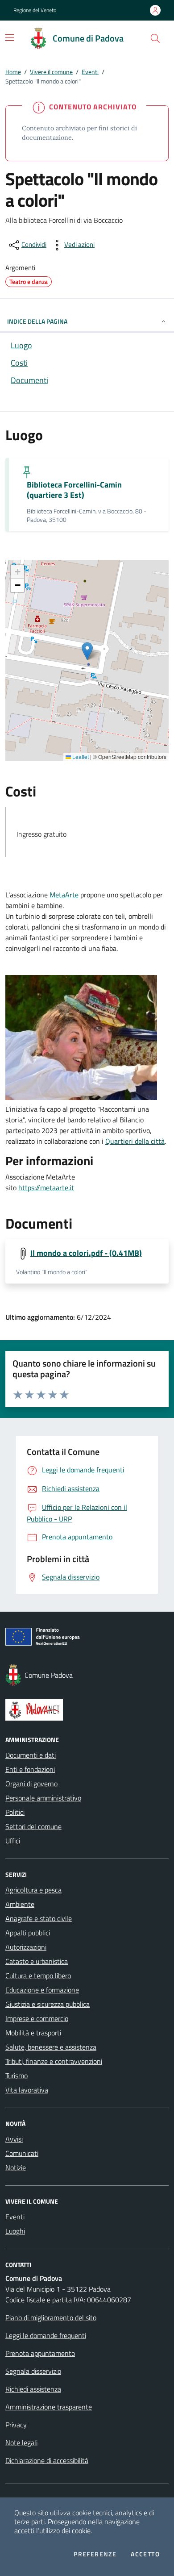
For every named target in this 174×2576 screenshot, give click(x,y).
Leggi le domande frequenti (46, 2335)
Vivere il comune (51, 72)
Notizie (16, 2168)
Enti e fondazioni (30, 1769)
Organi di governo (31, 1784)
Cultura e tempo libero (38, 1976)
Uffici (13, 1841)
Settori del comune (33, 1826)
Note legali (21, 2443)
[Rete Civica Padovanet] (87, 1710)
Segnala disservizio (33, 2371)
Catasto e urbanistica (37, 1961)
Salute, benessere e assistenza (51, 2047)
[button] (155, 38)
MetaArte (64, 895)
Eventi (90, 72)
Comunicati (22, 2153)
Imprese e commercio (37, 2018)
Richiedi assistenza (33, 2389)
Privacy (16, 2425)
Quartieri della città (135, 1141)
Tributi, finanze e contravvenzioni (54, 2061)
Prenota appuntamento (40, 2353)
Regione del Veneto (35, 10)
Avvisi (14, 2139)
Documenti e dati (31, 1755)
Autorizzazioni (26, 1947)
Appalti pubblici (28, 1933)
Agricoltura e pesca (33, 1890)
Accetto (145, 2554)
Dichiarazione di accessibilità (47, 2460)
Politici (15, 1812)
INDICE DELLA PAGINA (37, 321)
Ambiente (20, 1904)
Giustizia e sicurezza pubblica (48, 2004)
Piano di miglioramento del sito (51, 2318)
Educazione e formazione (42, 1990)
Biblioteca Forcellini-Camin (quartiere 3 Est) (74, 490)
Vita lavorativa (27, 2090)
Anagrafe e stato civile (39, 1918)
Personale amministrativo (43, 1798)
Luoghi (15, 2231)
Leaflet (80, 757)
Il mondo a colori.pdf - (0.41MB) (86, 1253)
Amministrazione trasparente (49, 2407)
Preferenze (95, 2554)
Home (13, 72)
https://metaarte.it (46, 1188)
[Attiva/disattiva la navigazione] (10, 38)
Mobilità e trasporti (33, 2033)
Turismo (17, 2076)
